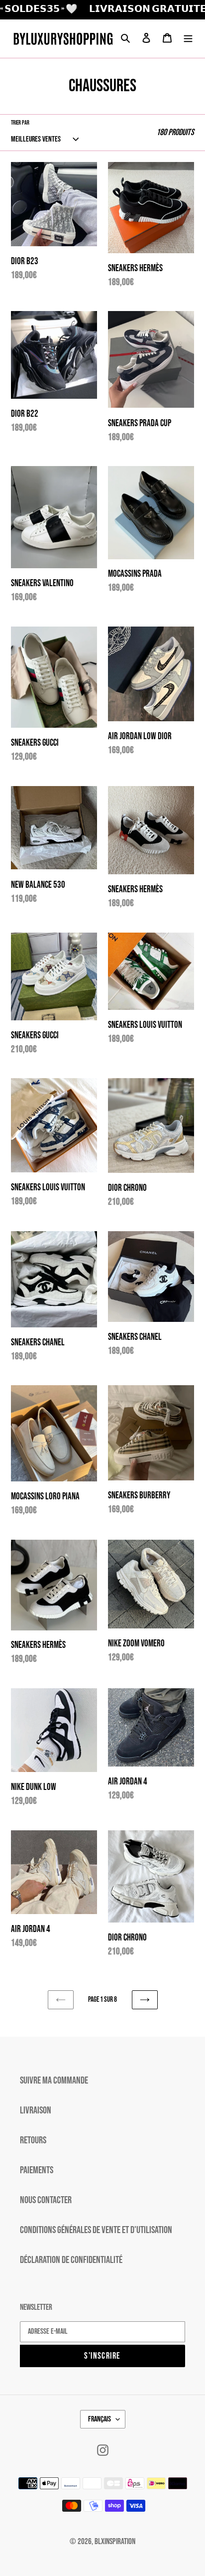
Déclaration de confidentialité (71, 2260)
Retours (33, 2140)
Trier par (20, 123)
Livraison (36, 2110)
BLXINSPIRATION (115, 2542)
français (100, 2419)
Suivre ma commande (54, 2081)
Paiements (37, 2170)
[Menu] (188, 38)
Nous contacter (46, 2200)
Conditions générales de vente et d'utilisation (96, 2230)
